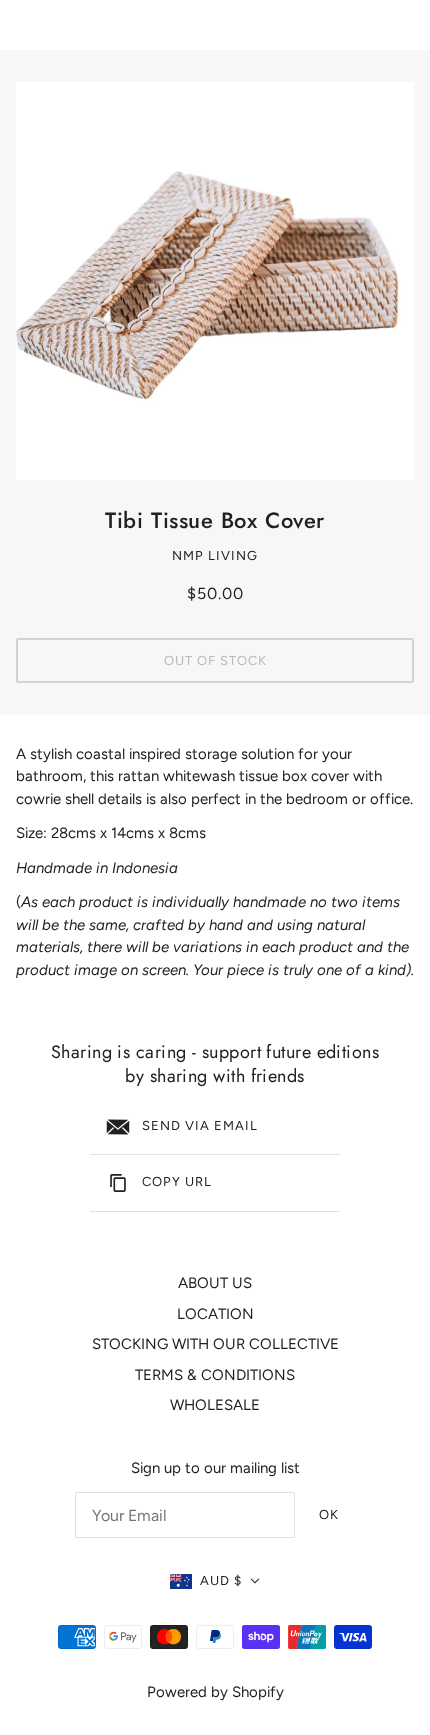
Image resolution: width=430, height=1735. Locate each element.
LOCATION (215, 1314)
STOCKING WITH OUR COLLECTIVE (215, 1344)
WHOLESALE (215, 1405)
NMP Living (215, 555)
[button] (215, 1581)
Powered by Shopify (215, 1692)
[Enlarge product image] (215, 281)
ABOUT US (215, 1283)
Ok (329, 1514)
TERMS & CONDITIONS (215, 1375)
